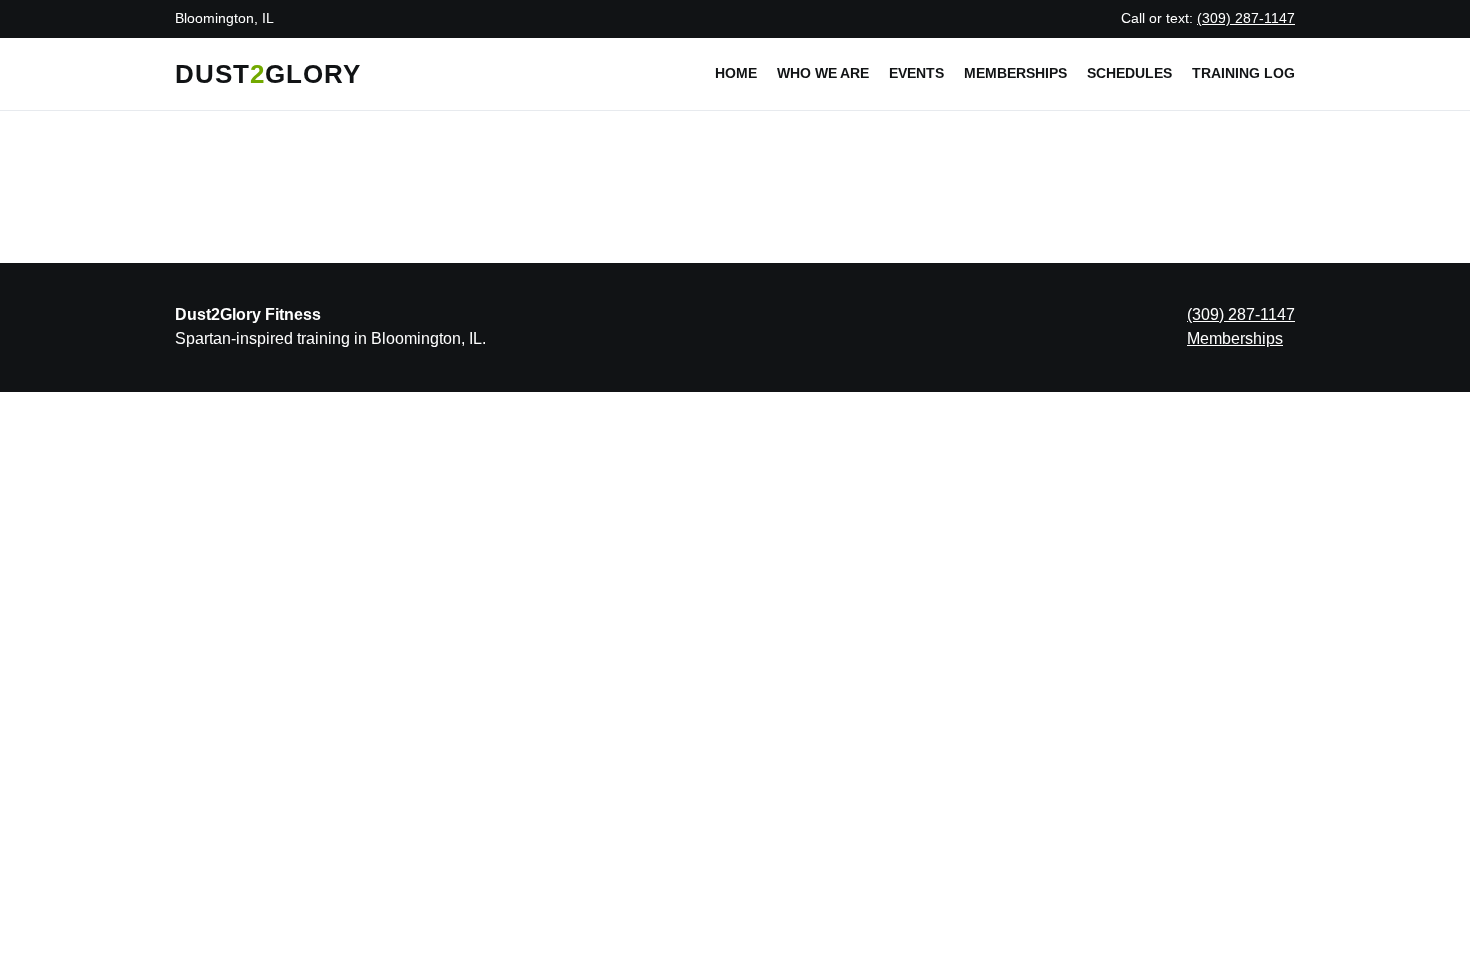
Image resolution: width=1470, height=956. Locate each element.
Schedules (1129, 73)
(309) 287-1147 (1246, 18)
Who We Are (823, 73)
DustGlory (268, 74)
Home (736, 73)
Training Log (1243, 73)
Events (916, 73)
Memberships (1015, 73)
